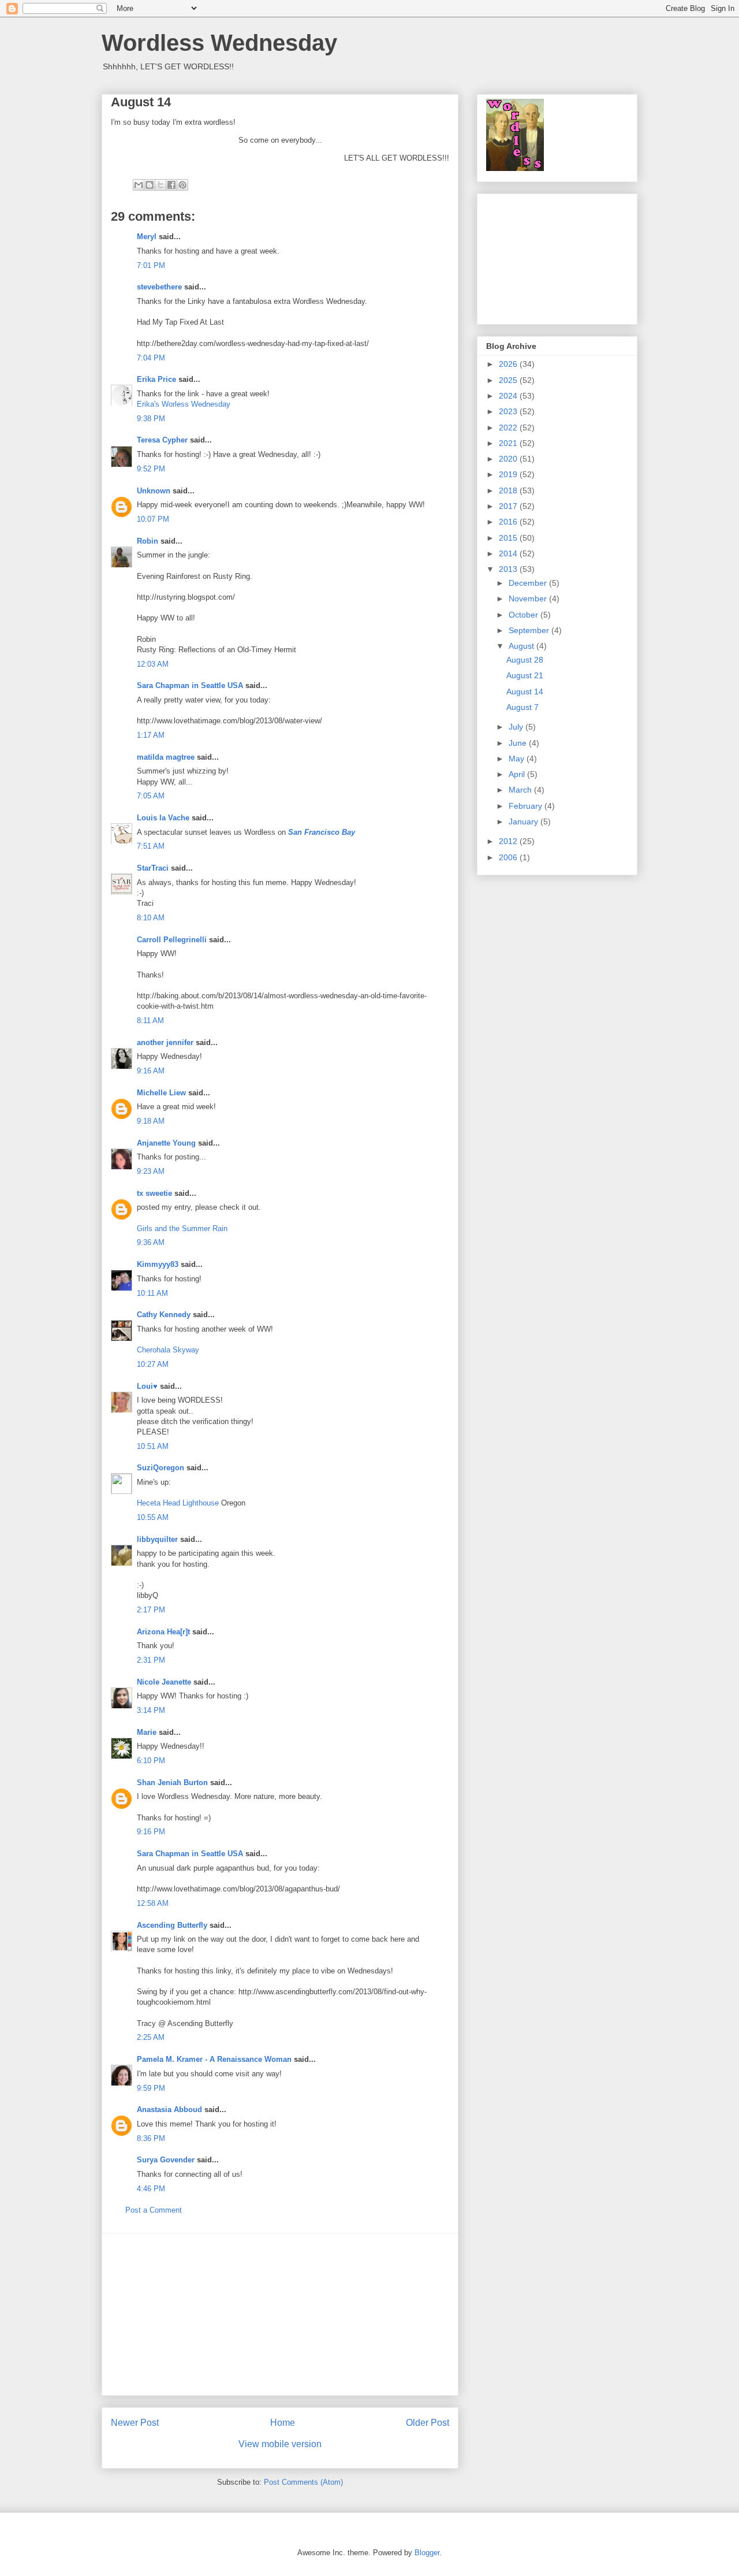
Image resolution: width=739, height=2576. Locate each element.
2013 (509, 569)
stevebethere (159, 287)
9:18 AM (151, 1121)
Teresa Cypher (162, 440)
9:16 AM (151, 1071)
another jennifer (165, 1042)
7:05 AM (151, 796)
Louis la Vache (163, 818)
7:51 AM (151, 846)
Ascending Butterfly (172, 1925)
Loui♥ (147, 1386)
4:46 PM (151, 2189)
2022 (509, 428)
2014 (509, 553)
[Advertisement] (280, 2314)
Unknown (154, 491)
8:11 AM (150, 1021)
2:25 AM (151, 2037)
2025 (509, 380)
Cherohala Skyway (168, 1350)
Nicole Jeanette (164, 1682)
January (525, 822)
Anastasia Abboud (169, 2110)
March (521, 790)
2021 (509, 443)
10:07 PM (153, 519)
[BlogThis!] (150, 185)
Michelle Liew (161, 1093)
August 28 (525, 660)
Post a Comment (154, 2210)
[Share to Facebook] (171, 185)
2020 (509, 459)
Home (283, 2423)
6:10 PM (151, 1761)
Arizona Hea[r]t (163, 1632)
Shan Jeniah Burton (172, 1783)
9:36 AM (151, 1242)
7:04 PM (151, 358)
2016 (509, 522)
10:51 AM (153, 1446)
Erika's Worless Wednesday (184, 404)
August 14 (525, 692)
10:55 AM (153, 1517)
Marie (147, 1732)
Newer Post (135, 2423)
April (518, 774)
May (518, 759)
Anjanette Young (166, 1143)
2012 (509, 841)
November (529, 599)
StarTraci (153, 868)
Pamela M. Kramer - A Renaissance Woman (214, 2059)
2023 (509, 411)
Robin (148, 541)
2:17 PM (151, 1610)
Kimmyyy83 (158, 1264)
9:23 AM (151, 1171)
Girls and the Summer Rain (182, 1228)
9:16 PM (151, 1832)
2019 (509, 474)
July (517, 727)
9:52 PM (151, 469)
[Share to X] (161, 185)
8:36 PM (151, 2138)
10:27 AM (153, 1364)
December (529, 583)
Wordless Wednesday (219, 43)
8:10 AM (151, 918)
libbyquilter (157, 1539)
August (522, 646)
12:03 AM (153, 664)
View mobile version (280, 2444)
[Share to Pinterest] (182, 185)
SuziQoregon (161, 1468)
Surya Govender (166, 2160)
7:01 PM (151, 265)
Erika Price (156, 379)
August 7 (522, 707)
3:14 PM (151, 1710)
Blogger (427, 2553)
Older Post (428, 2423)
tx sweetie (154, 1193)
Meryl (147, 237)
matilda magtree (166, 757)
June (519, 743)
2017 (509, 506)
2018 (509, 490)
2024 (509, 396)
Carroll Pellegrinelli (172, 940)
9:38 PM (151, 419)
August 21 (525, 675)
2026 (509, 364)
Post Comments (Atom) (303, 2482)
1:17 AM (151, 735)
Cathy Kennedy (164, 1315)
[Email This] (139, 185)
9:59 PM (151, 2088)
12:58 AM (153, 1903)
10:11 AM (152, 1293)
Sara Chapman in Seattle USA (190, 685)
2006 (509, 857)
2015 (509, 538)
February (527, 806)
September (530, 630)
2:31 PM (151, 1660)
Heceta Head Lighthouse (178, 1503)
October (525, 615)
